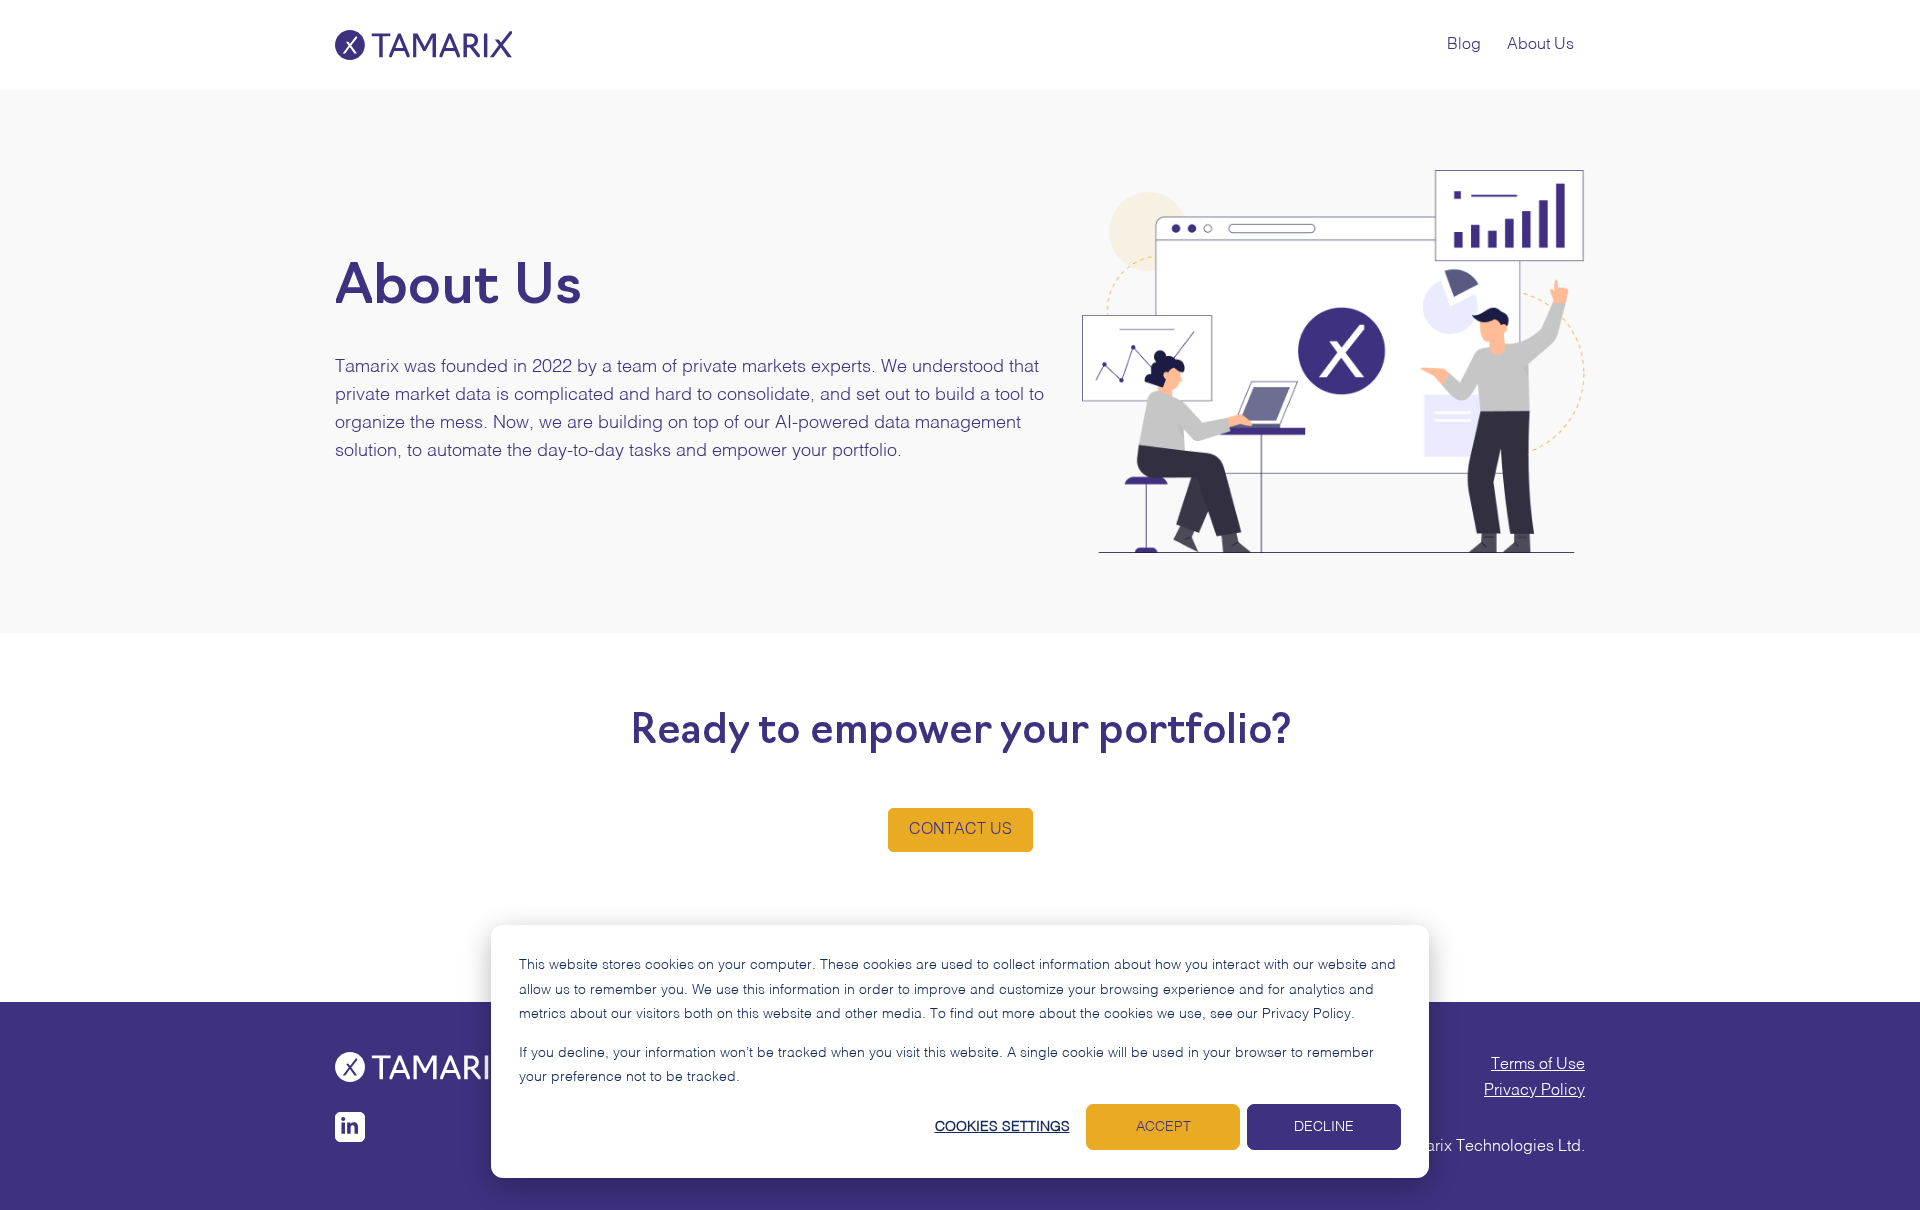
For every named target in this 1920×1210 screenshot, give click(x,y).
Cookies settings (1002, 1127)
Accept (1163, 1127)
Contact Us (960, 830)
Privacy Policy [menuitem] (1534, 1091)
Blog (1464, 45)
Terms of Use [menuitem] (1538, 1065)
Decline (1324, 1127)
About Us (1540, 45)
